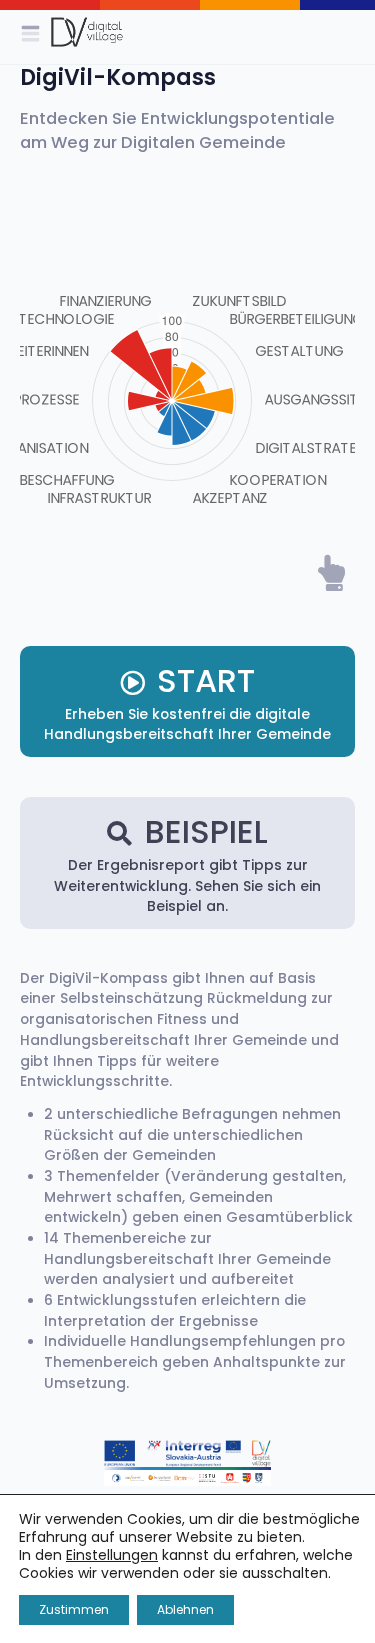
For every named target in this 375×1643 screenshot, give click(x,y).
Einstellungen (112, 1555)
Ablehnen (185, 1609)
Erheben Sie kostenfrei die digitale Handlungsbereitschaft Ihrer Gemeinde (187, 701)
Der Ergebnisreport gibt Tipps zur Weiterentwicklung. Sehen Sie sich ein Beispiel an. (187, 862)
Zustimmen (74, 1609)
